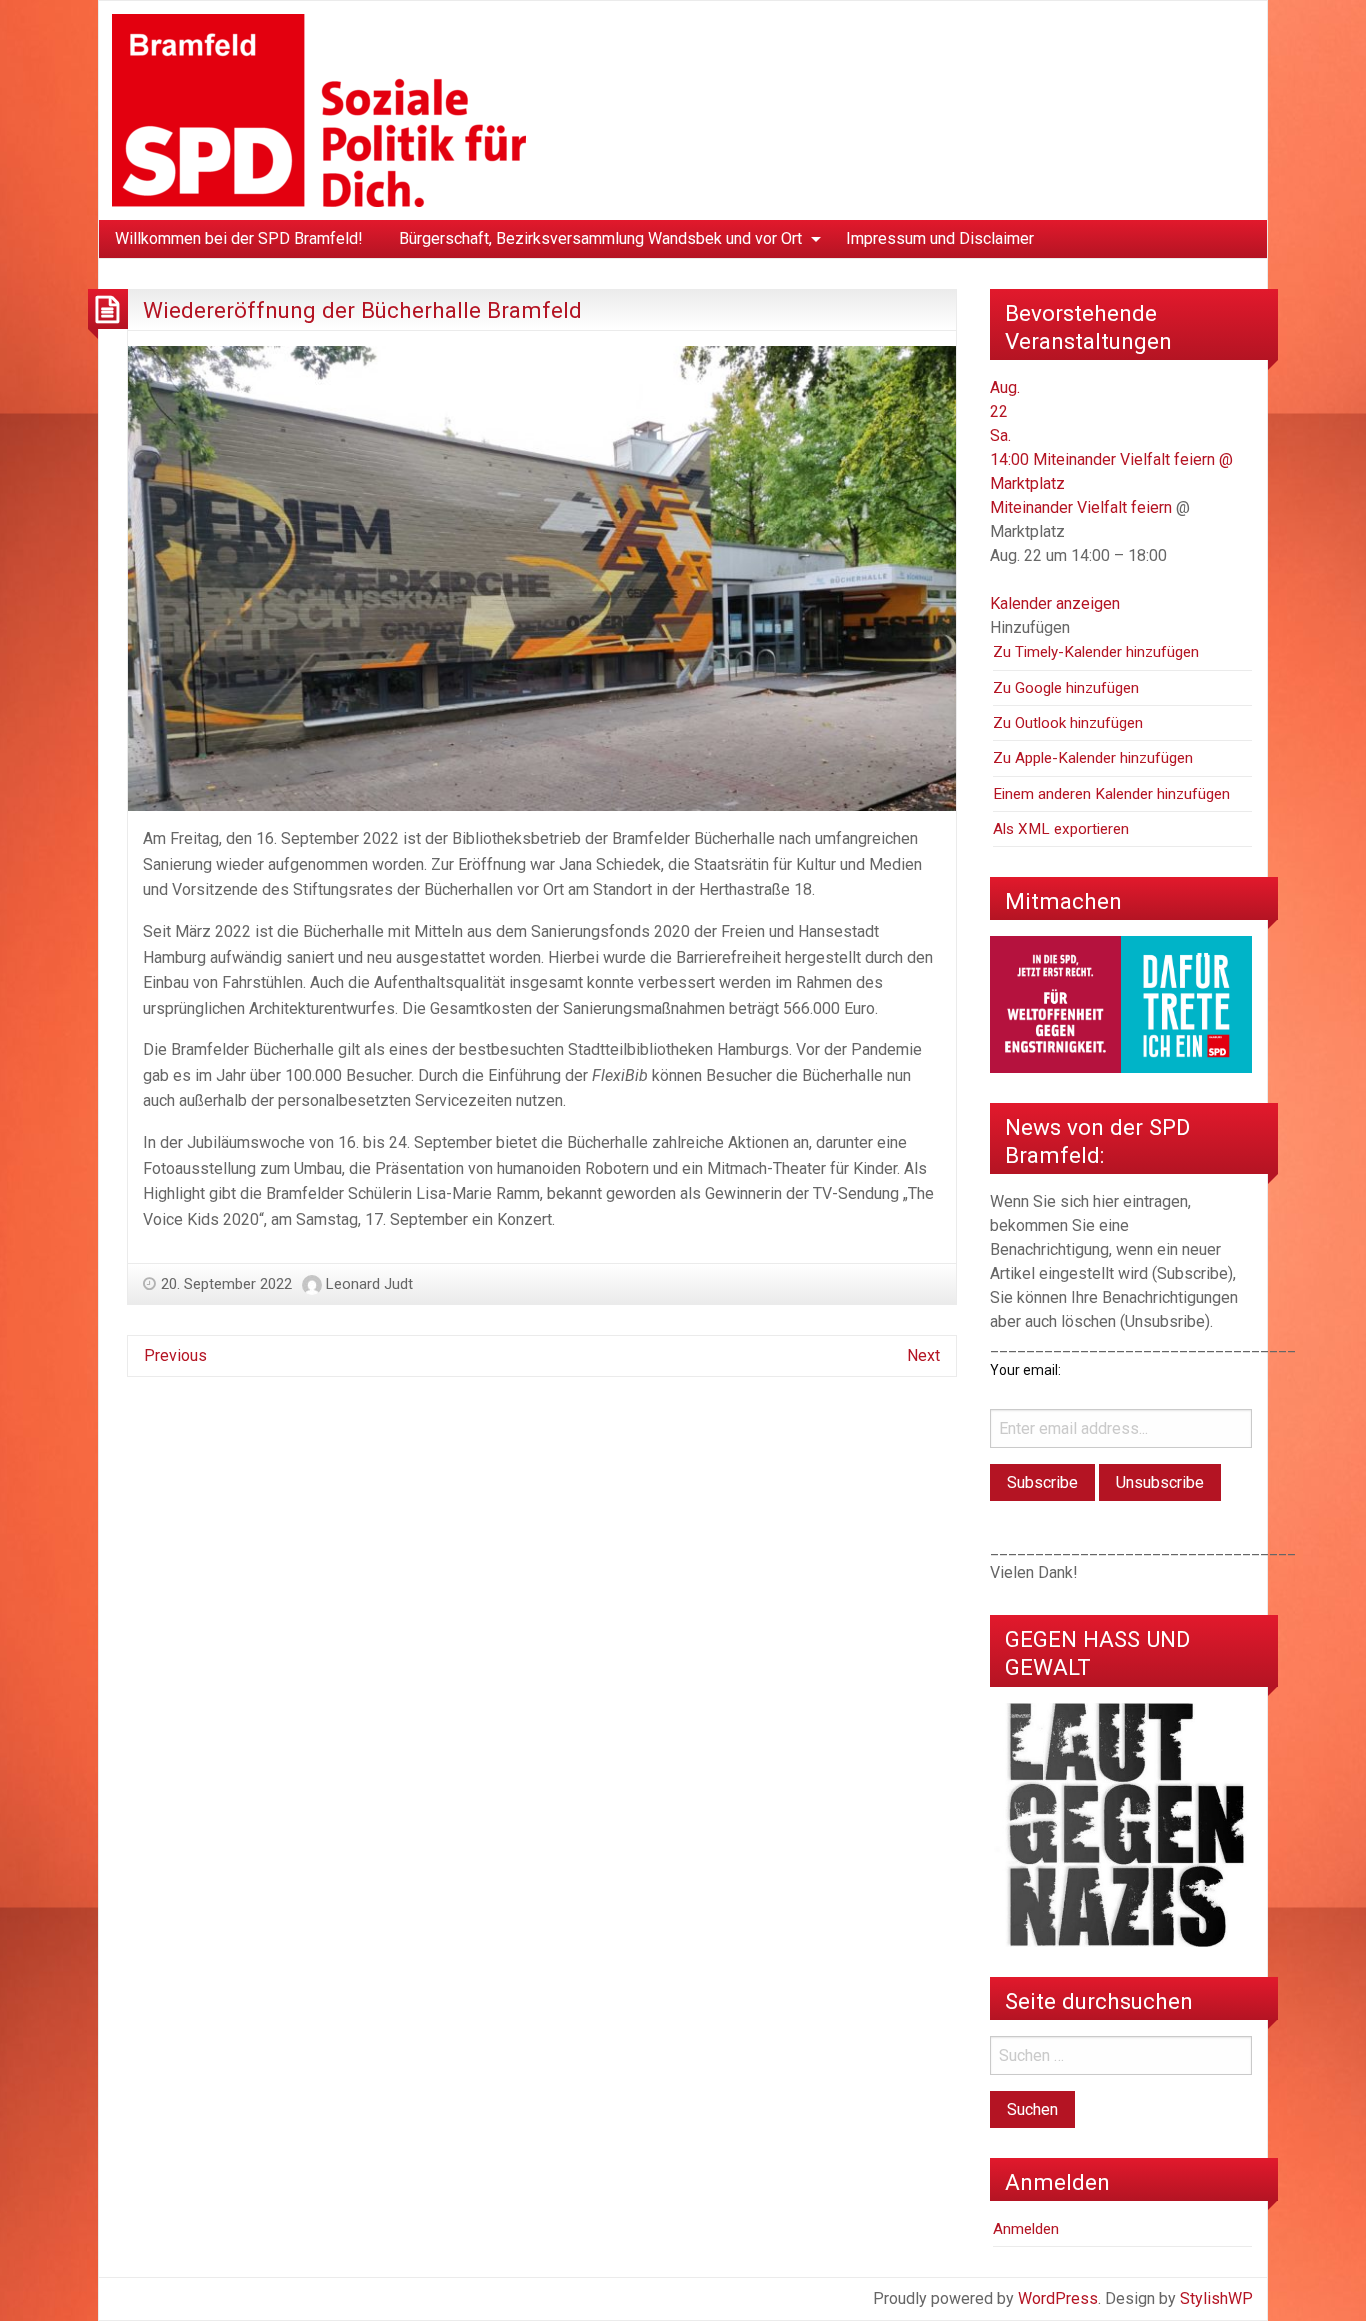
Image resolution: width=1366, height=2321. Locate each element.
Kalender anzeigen (1055, 603)
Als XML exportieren (1061, 829)
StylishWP (1216, 2298)
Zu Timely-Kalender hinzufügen (1096, 652)
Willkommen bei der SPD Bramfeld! (239, 238)
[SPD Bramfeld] (319, 109)
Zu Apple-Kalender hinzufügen (1093, 758)
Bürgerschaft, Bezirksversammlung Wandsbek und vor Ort (600, 238)
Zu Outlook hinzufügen (1068, 723)
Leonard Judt (369, 1284)
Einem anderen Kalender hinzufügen (1111, 794)
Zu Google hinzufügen (1066, 688)
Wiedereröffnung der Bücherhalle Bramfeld (362, 310)
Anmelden (1026, 2229)
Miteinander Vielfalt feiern (1081, 507)
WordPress (1058, 2298)
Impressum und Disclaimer (940, 238)
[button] (1030, 627)
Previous (175, 1355)
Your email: (1025, 1370)
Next (923, 1355)
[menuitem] (239, 239)
